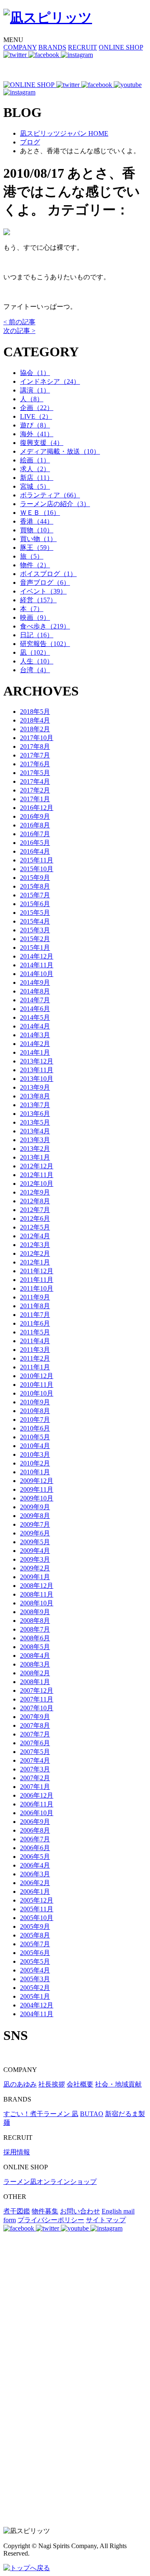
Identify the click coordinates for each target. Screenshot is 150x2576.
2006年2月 (35, 1883)
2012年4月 (35, 1236)
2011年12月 (37, 1271)
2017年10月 (37, 738)
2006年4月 (35, 1865)
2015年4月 (35, 921)
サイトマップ (106, 2220)
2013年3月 (35, 1140)
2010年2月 (35, 1463)
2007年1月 (35, 1787)
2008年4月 (35, 1656)
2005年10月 (37, 1918)
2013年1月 (35, 1157)
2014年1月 (35, 1052)
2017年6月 (35, 764)
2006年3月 (35, 1874)
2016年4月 (35, 851)
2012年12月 (37, 1166)
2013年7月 (35, 1105)
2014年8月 (35, 991)
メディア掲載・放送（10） (60, 451)
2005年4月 (35, 1970)
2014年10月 (37, 974)
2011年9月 (35, 1297)
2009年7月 (35, 1524)
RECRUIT (82, 47)
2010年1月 (35, 1472)
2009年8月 (35, 1516)
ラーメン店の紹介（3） (55, 504)
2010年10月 (37, 1393)
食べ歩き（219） (45, 626)
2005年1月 (35, 1996)
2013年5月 (35, 1122)
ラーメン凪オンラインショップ (50, 2182)
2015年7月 (35, 895)
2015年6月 (35, 904)
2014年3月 (35, 1035)
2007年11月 (37, 1699)
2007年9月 (35, 1717)
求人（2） (35, 469)
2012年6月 (35, 1218)
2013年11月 (37, 1070)
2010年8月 (35, 1411)
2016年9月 (35, 816)
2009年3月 (35, 1559)
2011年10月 (37, 1288)
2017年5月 (35, 773)
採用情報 (17, 2152)
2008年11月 (37, 1594)
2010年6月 (35, 1428)
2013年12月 (37, 1061)
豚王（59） (37, 548)
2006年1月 (35, 1892)
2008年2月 (35, 1673)
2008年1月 (35, 1682)
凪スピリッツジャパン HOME (64, 133)
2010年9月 (35, 1402)
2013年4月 (35, 1131)
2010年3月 (35, 1454)
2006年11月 (37, 1804)
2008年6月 (35, 1638)
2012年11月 (37, 1175)
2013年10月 (37, 1079)
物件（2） (35, 565)
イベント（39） (43, 591)
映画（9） (35, 617)
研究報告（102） (45, 644)
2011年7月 (35, 1315)
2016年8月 (35, 825)
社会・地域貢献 (118, 2084)
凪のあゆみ (20, 2084)
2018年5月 (35, 712)
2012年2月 (35, 1253)
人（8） (32, 399)
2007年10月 (37, 1708)
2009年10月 (37, 1498)
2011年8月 (35, 1306)
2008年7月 (35, 1629)
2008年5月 (35, 1647)
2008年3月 (35, 1664)
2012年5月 (35, 1227)
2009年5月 (35, 1542)
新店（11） (37, 478)
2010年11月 (37, 1385)
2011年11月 (37, 1280)
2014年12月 (37, 956)
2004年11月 (37, 2014)
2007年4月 (35, 1760)
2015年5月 (35, 913)
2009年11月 (37, 1489)
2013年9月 (35, 1087)
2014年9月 (35, 982)
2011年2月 (35, 1358)
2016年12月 (37, 808)
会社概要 (80, 2084)
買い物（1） (38, 539)
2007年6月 (35, 1743)
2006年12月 (37, 1795)
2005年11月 (37, 1909)
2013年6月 (35, 1114)
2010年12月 (37, 1376)
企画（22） (37, 408)
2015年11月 (37, 860)
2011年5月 (35, 1332)
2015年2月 (35, 939)
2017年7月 (35, 755)
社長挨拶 (52, 2084)
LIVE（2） (36, 416)
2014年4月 (35, 1026)
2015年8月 (35, 886)
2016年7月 (35, 834)
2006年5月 (35, 1857)
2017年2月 (35, 790)
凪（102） (35, 652)
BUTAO (92, 2114)
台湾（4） (35, 670)
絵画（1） (35, 460)
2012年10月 (37, 1184)
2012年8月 (35, 1201)
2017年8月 (35, 746)
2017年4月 (35, 781)
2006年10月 (37, 1813)
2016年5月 (35, 843)
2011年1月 (35, 1367)
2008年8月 (35, 1621)
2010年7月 (35, 1420)
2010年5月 (35, 1437)
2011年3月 (35, 1350)
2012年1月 (35, 1262)
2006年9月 (35, 1822)
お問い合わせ (80, 2211)
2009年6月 (35, 1533)
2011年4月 (35, 1341)
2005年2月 (35, 1988)
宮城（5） (35, 486)
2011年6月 (35, 1323)
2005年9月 (35, 1926)
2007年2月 (35, 1778)
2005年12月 (37, 1900)
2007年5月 (35, 1752)
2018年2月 (35, 729)
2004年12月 (37, 2005)
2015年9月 (35, 878)
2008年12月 (37, 1586)
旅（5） (32, 556)
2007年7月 (35, 1734)
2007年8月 (35, 1725)
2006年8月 (35, 1830)
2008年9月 (35, 1612)
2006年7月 (35, 1839)
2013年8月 (35, 1096)
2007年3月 (35, 1769)
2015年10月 (37, 869)
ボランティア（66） (50, 495)
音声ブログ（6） (45, 583)
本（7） (32, 609)
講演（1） (35, 390)
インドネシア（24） (50, 381)
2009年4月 (35, 1551)
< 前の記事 (19, 322)
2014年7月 (35, 1000)
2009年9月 (35, 1507)
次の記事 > (19, 331)
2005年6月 (35, 1953)
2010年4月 (35, 1446)
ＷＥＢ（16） (40, 513)
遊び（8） (35, 425)
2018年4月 (35, 720)
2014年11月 (37, 965)
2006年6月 (35, 1848)
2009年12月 (37, 1481)
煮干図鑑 (17, 2211)
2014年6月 (35, 1009)
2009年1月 (35, 1577)
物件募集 (45, 2211)
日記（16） (37, 635)
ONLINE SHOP (121, 47)
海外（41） (37, 434)
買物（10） (37, 530)
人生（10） (37, 661)
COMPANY (20, 47)
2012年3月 (35, 1245)
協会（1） (35, 373)
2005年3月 (35, 1979)
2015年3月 (35, 930)
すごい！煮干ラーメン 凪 (41, 2114)
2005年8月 (35, 1935)
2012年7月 (35, 1210)
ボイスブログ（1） (48, 574)
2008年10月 (37, 1603)
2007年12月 (37, 1690)
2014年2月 (35, 1044)
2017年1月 (35, 799)
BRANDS (52, 47)
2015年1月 (35, 948)
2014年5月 (35, 1017)
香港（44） (37, 521)
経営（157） (38, 600)
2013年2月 (35, 1149)
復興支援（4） (42, 443)
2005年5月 (35, 1961)
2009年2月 (35, 1568)
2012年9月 (35, 1192)
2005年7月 (35, 1944)
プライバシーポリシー (51, 2220)
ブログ (30, 142)
